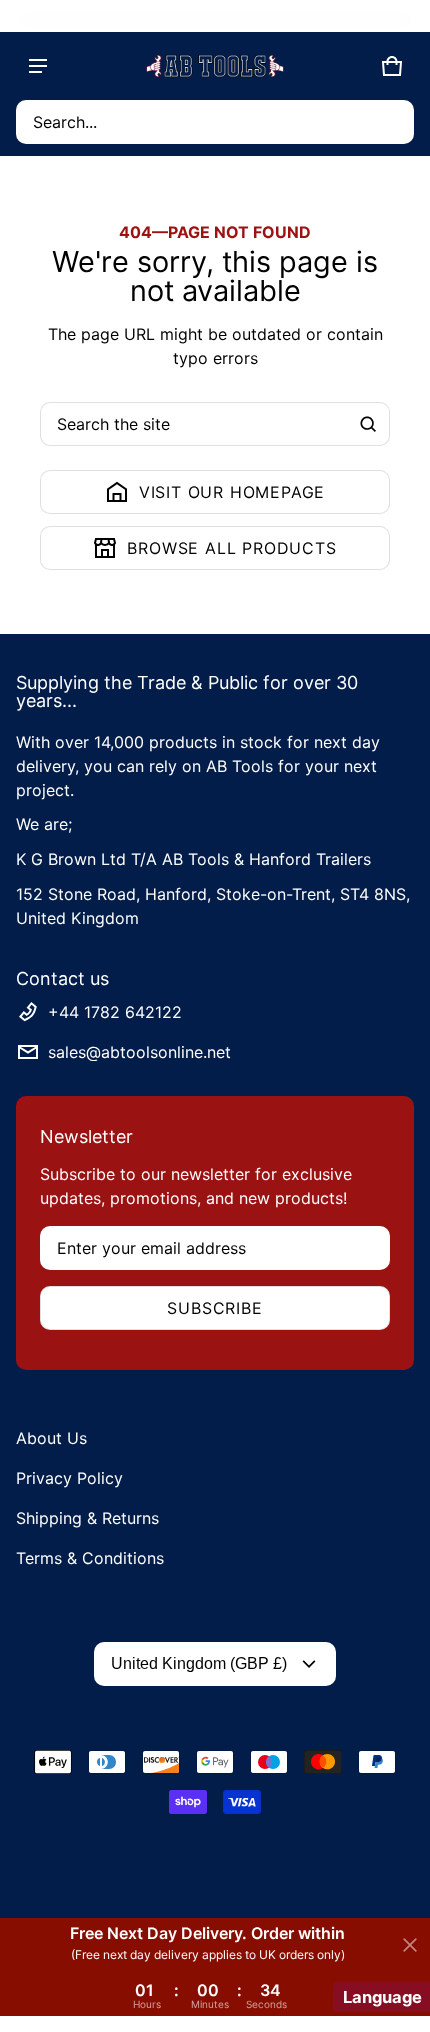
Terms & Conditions (90, 1558)
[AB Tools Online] (215, 66)
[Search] (368, 424)
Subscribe (214, 1308)
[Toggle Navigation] (38, 66)
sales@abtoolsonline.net (139, 1052)
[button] (215, 122)
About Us (51, 1438)
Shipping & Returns (87, 1518)
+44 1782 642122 (115, 1012)
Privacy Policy (69, 1478)
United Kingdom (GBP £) (199, 1663)
